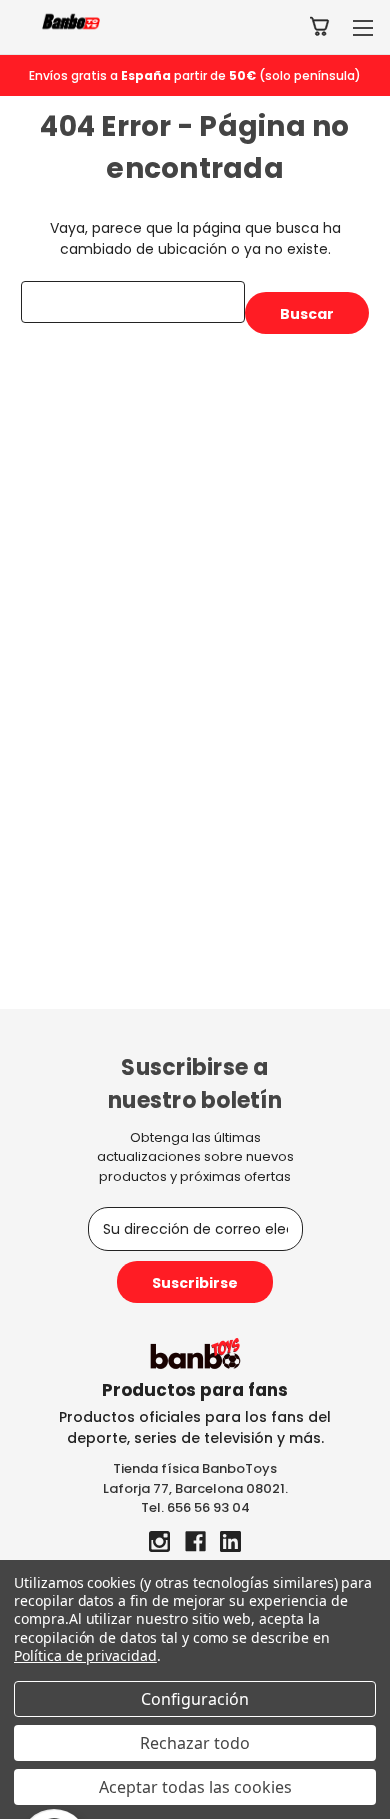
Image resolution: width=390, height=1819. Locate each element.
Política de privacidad (85, 1655)
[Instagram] (159, 1541)
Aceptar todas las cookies (195, 1787)
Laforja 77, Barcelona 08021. (195, 1488)
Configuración (195, 1699)
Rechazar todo (195, 1743)
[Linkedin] (230, 1541)
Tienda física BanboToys (195, 1468)
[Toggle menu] (362, 27)
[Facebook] (195, 1541)
